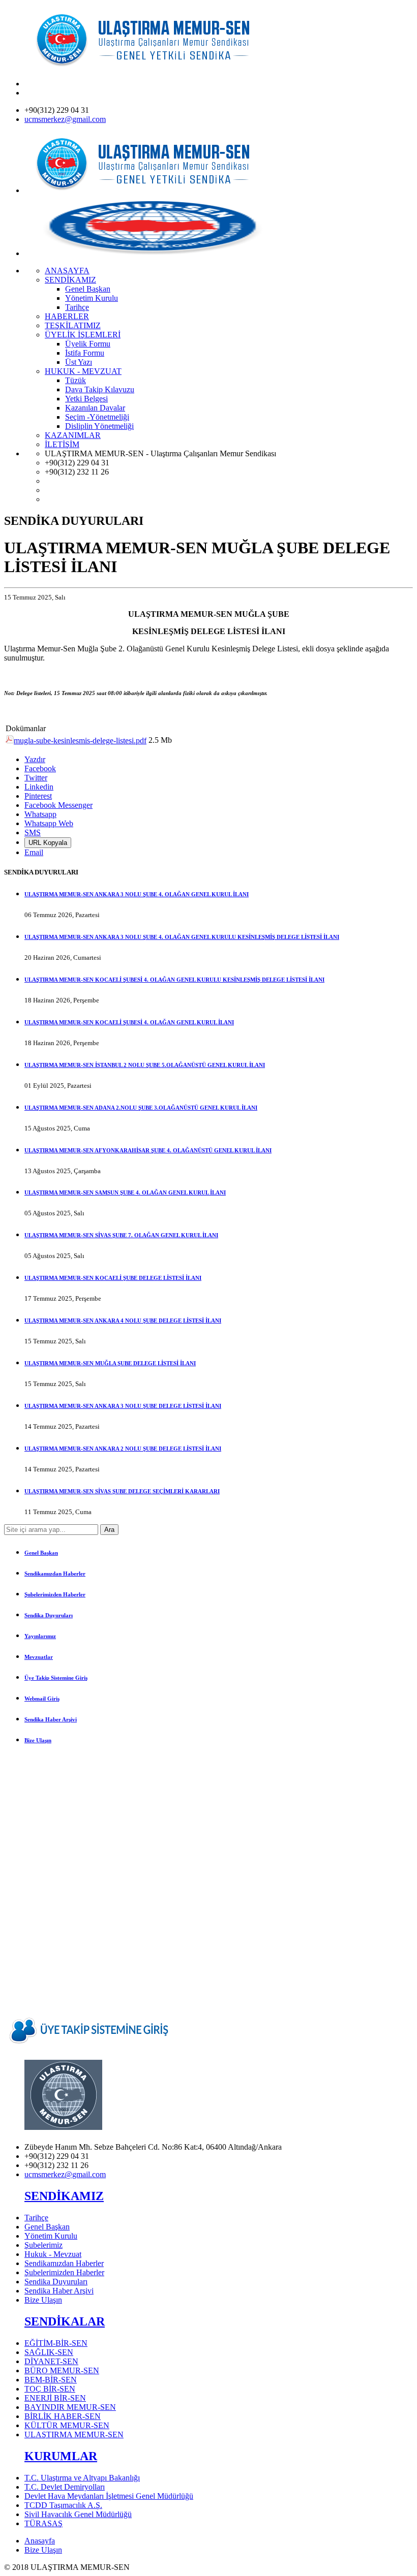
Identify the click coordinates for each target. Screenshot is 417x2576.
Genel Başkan (41, 1553)
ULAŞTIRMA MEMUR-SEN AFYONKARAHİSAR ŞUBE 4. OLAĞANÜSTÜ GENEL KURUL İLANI (148, 1150)
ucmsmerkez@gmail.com (65, 119)
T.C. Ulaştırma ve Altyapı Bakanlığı (82, 2478)
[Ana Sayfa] (152, 66)
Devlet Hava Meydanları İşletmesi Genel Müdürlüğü (109, 2496)
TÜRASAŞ (43, 2523)
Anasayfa (40, 2541)
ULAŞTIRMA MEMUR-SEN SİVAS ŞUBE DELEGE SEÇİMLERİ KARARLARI (122, 1491)
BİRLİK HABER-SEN (63, 2416)
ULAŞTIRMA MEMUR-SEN (74, 2434)
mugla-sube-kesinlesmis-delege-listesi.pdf (80, 741)
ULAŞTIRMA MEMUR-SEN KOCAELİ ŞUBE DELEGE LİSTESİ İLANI (113, 1278)
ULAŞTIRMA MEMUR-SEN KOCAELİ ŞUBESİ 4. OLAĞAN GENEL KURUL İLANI (129, 1022)
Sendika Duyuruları (49, 1615)
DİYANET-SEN (51, 2361)
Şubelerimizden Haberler (55, 1594)
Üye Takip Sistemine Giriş (56, 1678)
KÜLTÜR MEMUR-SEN (67, 2425)
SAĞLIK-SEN (49, 2352)
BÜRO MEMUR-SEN (62, 2370)
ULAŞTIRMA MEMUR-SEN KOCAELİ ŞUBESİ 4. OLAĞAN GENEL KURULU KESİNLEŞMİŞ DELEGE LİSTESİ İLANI (174, 980)
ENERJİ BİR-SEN (55, 2398)
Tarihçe (36, 2218)
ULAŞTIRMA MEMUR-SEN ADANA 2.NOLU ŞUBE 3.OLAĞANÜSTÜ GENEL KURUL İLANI (141, 1108)
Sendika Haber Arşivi (51, 1719)
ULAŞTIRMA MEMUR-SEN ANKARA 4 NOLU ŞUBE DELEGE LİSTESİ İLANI (123, 1321)
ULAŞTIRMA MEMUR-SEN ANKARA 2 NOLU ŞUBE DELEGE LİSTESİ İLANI (123, 1449)
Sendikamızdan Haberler (55, 1574)
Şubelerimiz (43, 2245)
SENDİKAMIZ (64, 2196)
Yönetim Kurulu (51, 2236)
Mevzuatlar (39, 1657)
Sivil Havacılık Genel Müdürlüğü (78, 2514)
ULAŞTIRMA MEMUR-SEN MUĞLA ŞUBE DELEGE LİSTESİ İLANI (110, 1363)
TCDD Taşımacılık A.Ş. (63, 2505)
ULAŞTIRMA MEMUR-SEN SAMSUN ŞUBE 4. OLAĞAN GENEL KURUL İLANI (125, 1192)
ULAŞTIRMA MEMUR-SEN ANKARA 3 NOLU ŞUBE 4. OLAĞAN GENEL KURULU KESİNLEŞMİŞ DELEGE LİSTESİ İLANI (182, 937)
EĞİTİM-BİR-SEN (56, 2343)
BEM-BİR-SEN (51, 2380)
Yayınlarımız (40, 1636)
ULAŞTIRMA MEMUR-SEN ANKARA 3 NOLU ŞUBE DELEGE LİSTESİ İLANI (123, 1406)
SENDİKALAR (65, 2321)
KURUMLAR (61, 2456)
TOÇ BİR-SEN (50, 2389)
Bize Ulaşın (38, 1740)
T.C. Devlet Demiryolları (65, 2487)
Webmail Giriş (42, 1699)
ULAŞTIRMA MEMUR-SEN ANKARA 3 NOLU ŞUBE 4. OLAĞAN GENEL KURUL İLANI (137, 894)
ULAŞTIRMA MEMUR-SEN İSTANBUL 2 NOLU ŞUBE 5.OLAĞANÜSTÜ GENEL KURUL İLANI (145, 1065)
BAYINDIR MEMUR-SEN (70, 2407)
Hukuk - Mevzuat (53, 2254)
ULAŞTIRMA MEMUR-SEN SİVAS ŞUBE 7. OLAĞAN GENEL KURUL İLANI (121, 1235)
